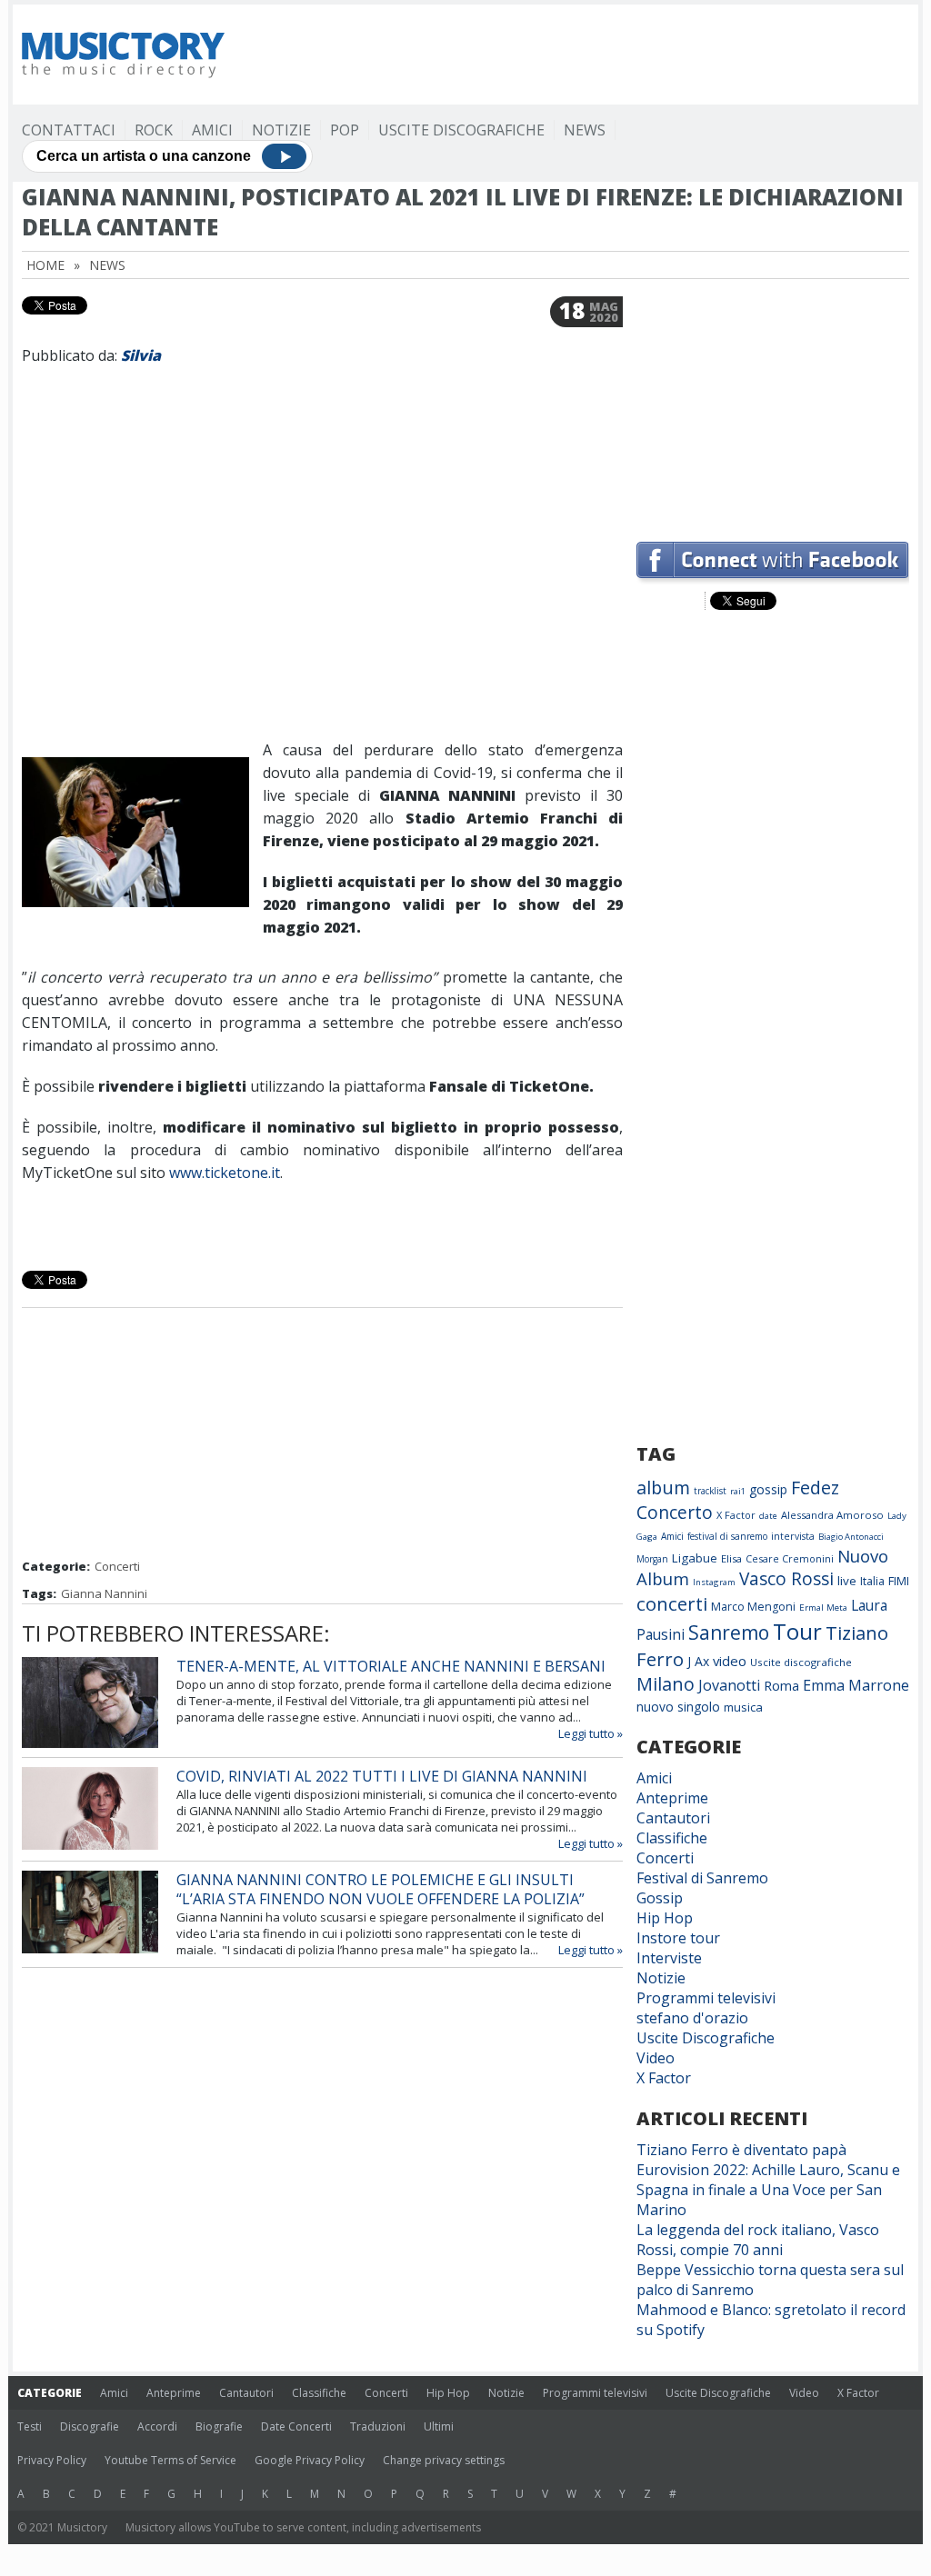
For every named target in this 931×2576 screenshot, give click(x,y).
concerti (672, 1603)
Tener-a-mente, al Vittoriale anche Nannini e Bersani (391, 1666)
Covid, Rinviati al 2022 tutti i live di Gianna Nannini (382, 1776)
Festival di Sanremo (702, 1878)
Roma (781, 1685)
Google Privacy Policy (310, 2460)
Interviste (669, 1958)
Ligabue (695, 1558)
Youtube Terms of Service (170, 2460)
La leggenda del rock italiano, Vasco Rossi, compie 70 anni (758, 2240)
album (663, 1488)
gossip (768, 1489)
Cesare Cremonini (790, 1558)
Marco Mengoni (753, 1607)
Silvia (141, 355)
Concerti (117, 1566)
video (730, 1661)
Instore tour (678, 1938)
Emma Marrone (856, 1685)
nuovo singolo (678, 1707)
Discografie (90, 2426)
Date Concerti (296, 2426)
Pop (345, 130)
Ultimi (439, 2426)
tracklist (710, 1491)
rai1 (738, 1491)
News (585, 130)
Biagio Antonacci (851, 1537)
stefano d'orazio (692, 2018)
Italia (872, 1581)
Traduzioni (378, 2426)
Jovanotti (729, 1685)
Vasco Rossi (786, 1579)
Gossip (660, 1898)
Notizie (281, 130)
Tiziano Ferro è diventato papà (741, 2150)
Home (45, 265)
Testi (30, 2426)
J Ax (698, 1661)
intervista (793, 1536)
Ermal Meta (823, 1608)
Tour (797, 1631)
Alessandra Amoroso (832, 1515)
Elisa (731, 1558)
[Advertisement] (578, 55)
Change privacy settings (444, 2460)
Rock (154, 130)
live (847, 1581)
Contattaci (69, 130)
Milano (666, 1684)
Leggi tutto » (591, 1733)
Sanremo (729, 1632)
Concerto (675, 1512)
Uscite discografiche (801, 1662)
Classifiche (672, 1838)
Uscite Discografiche (461, 130)
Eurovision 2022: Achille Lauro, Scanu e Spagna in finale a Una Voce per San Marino (768, 2190)
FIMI (899, 1581)
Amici (212, 130)
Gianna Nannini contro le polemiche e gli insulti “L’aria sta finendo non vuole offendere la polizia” (380, 1889)
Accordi (157, 2426)
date (768, 1516)
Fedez (815, 1488)
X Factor (736, 1515)
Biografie (219, 2426)
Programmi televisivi (706, 1998)
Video (656, 2058)
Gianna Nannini (104, 1593)
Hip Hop (665, 1918)
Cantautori (673, 1818)
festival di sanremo (727, 1536)
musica (743, 1707)
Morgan (652, 1559)
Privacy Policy (52, 2460)
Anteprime (672, 1798)
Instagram (714, 1582)
